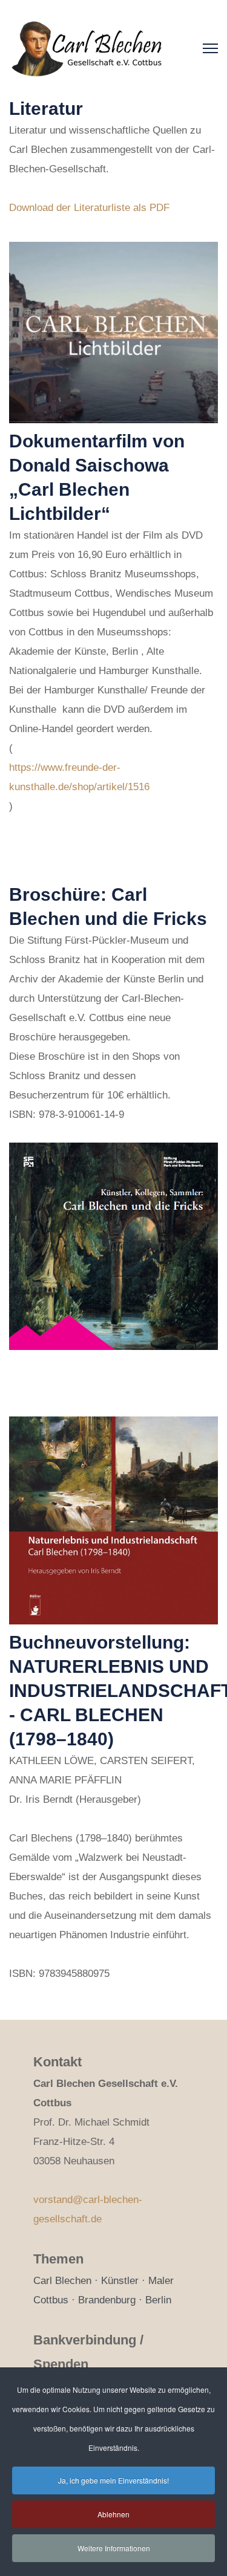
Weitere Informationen (114, 2548)
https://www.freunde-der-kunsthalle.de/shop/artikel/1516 (79, 777)
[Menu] (210, 48)
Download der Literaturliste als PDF (89, 208)
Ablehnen (113, 2514)
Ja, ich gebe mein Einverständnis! (113, 2480)
